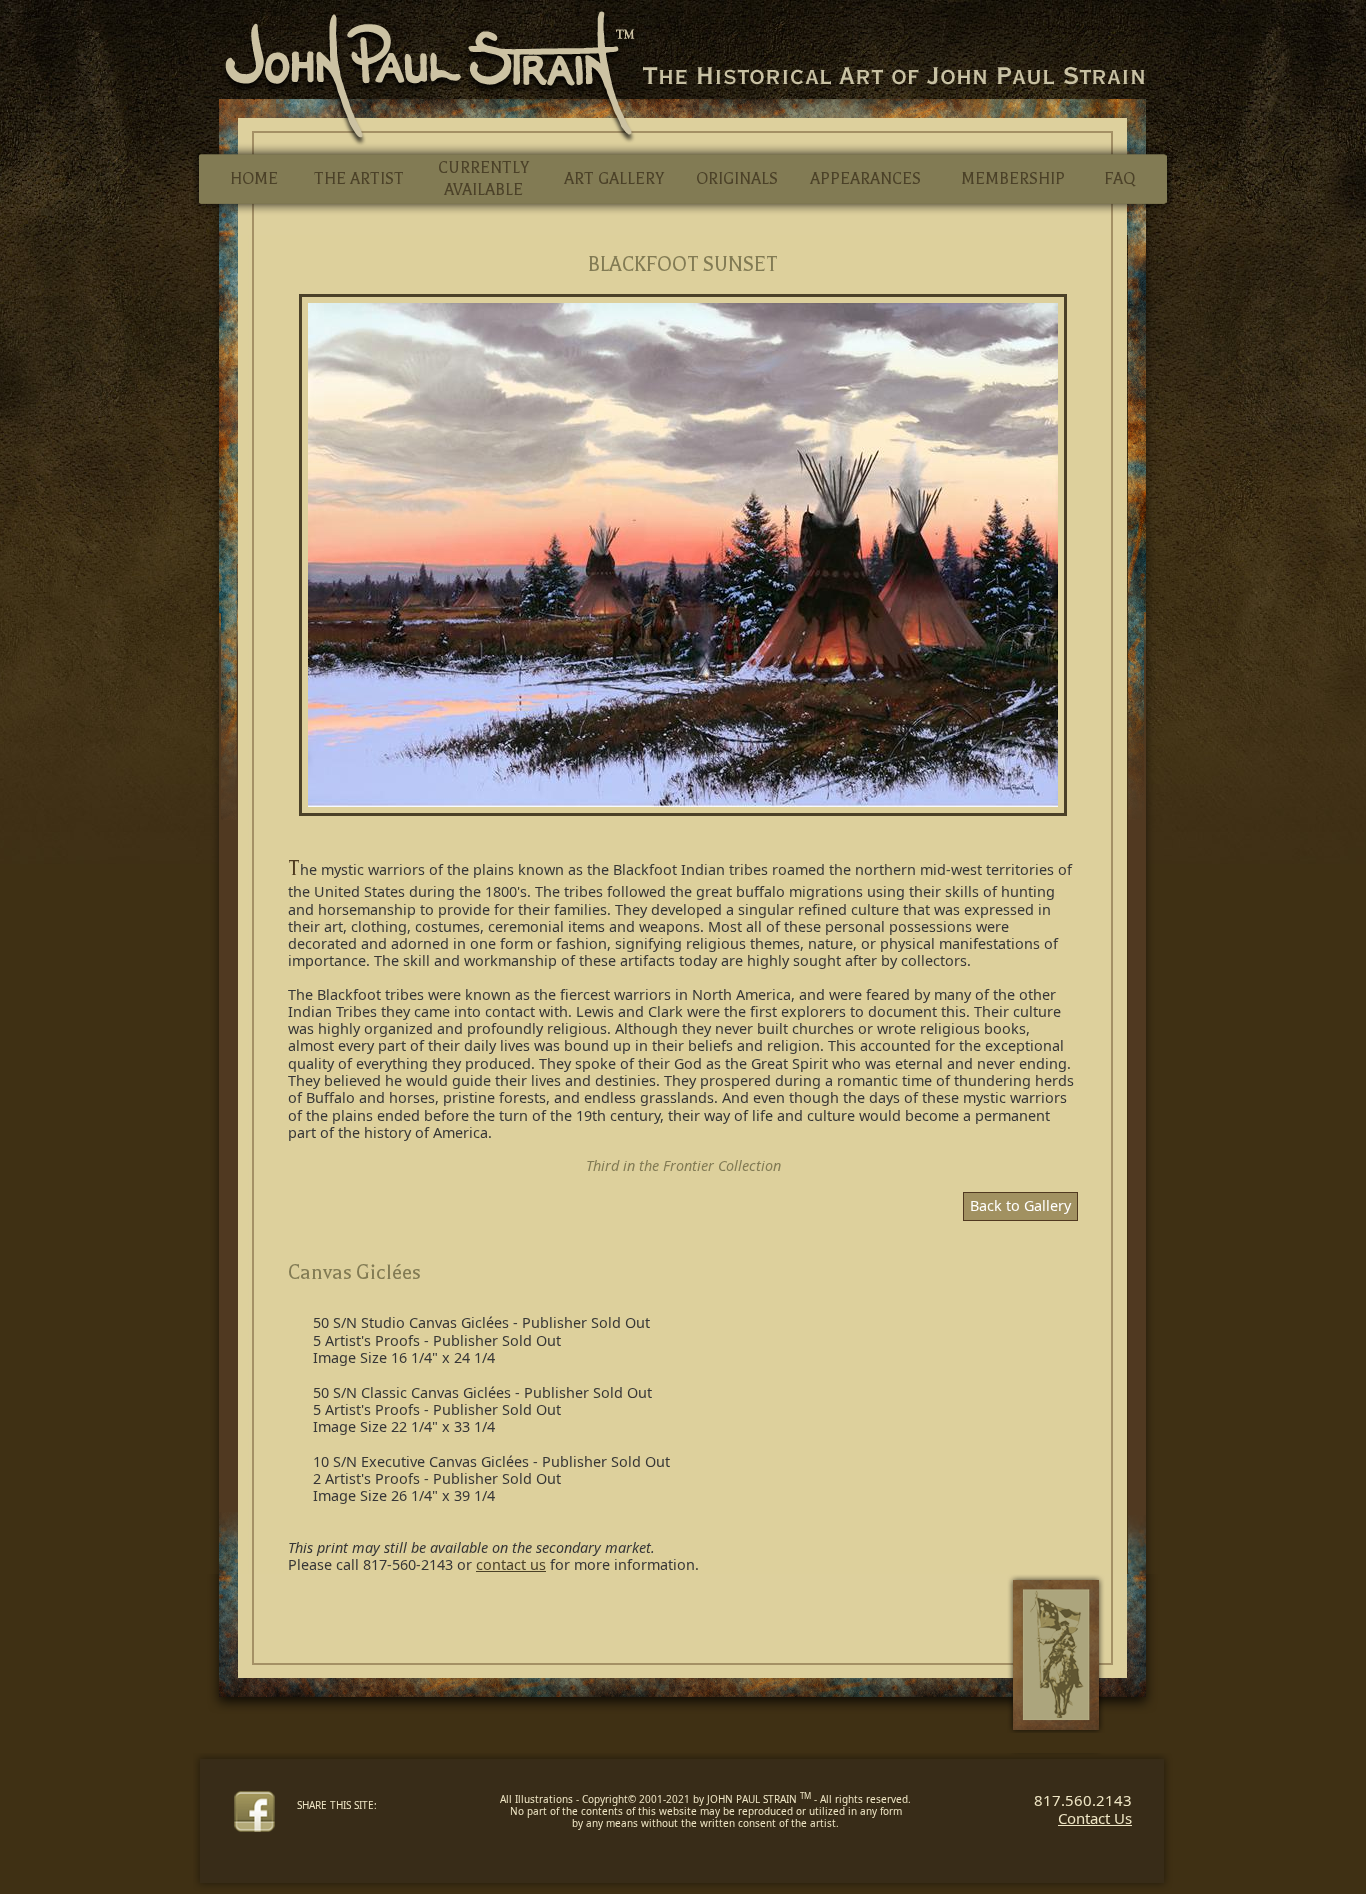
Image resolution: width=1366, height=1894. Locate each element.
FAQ (1119, 179)
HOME (254, 179)
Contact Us (1095, 1818)
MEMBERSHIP (1013, 179)
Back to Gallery (1020, 1205)
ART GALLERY (614, 179)
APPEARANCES (865, 179)
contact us (511, 1564)
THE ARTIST (359, 179)
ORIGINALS (737, 179)
